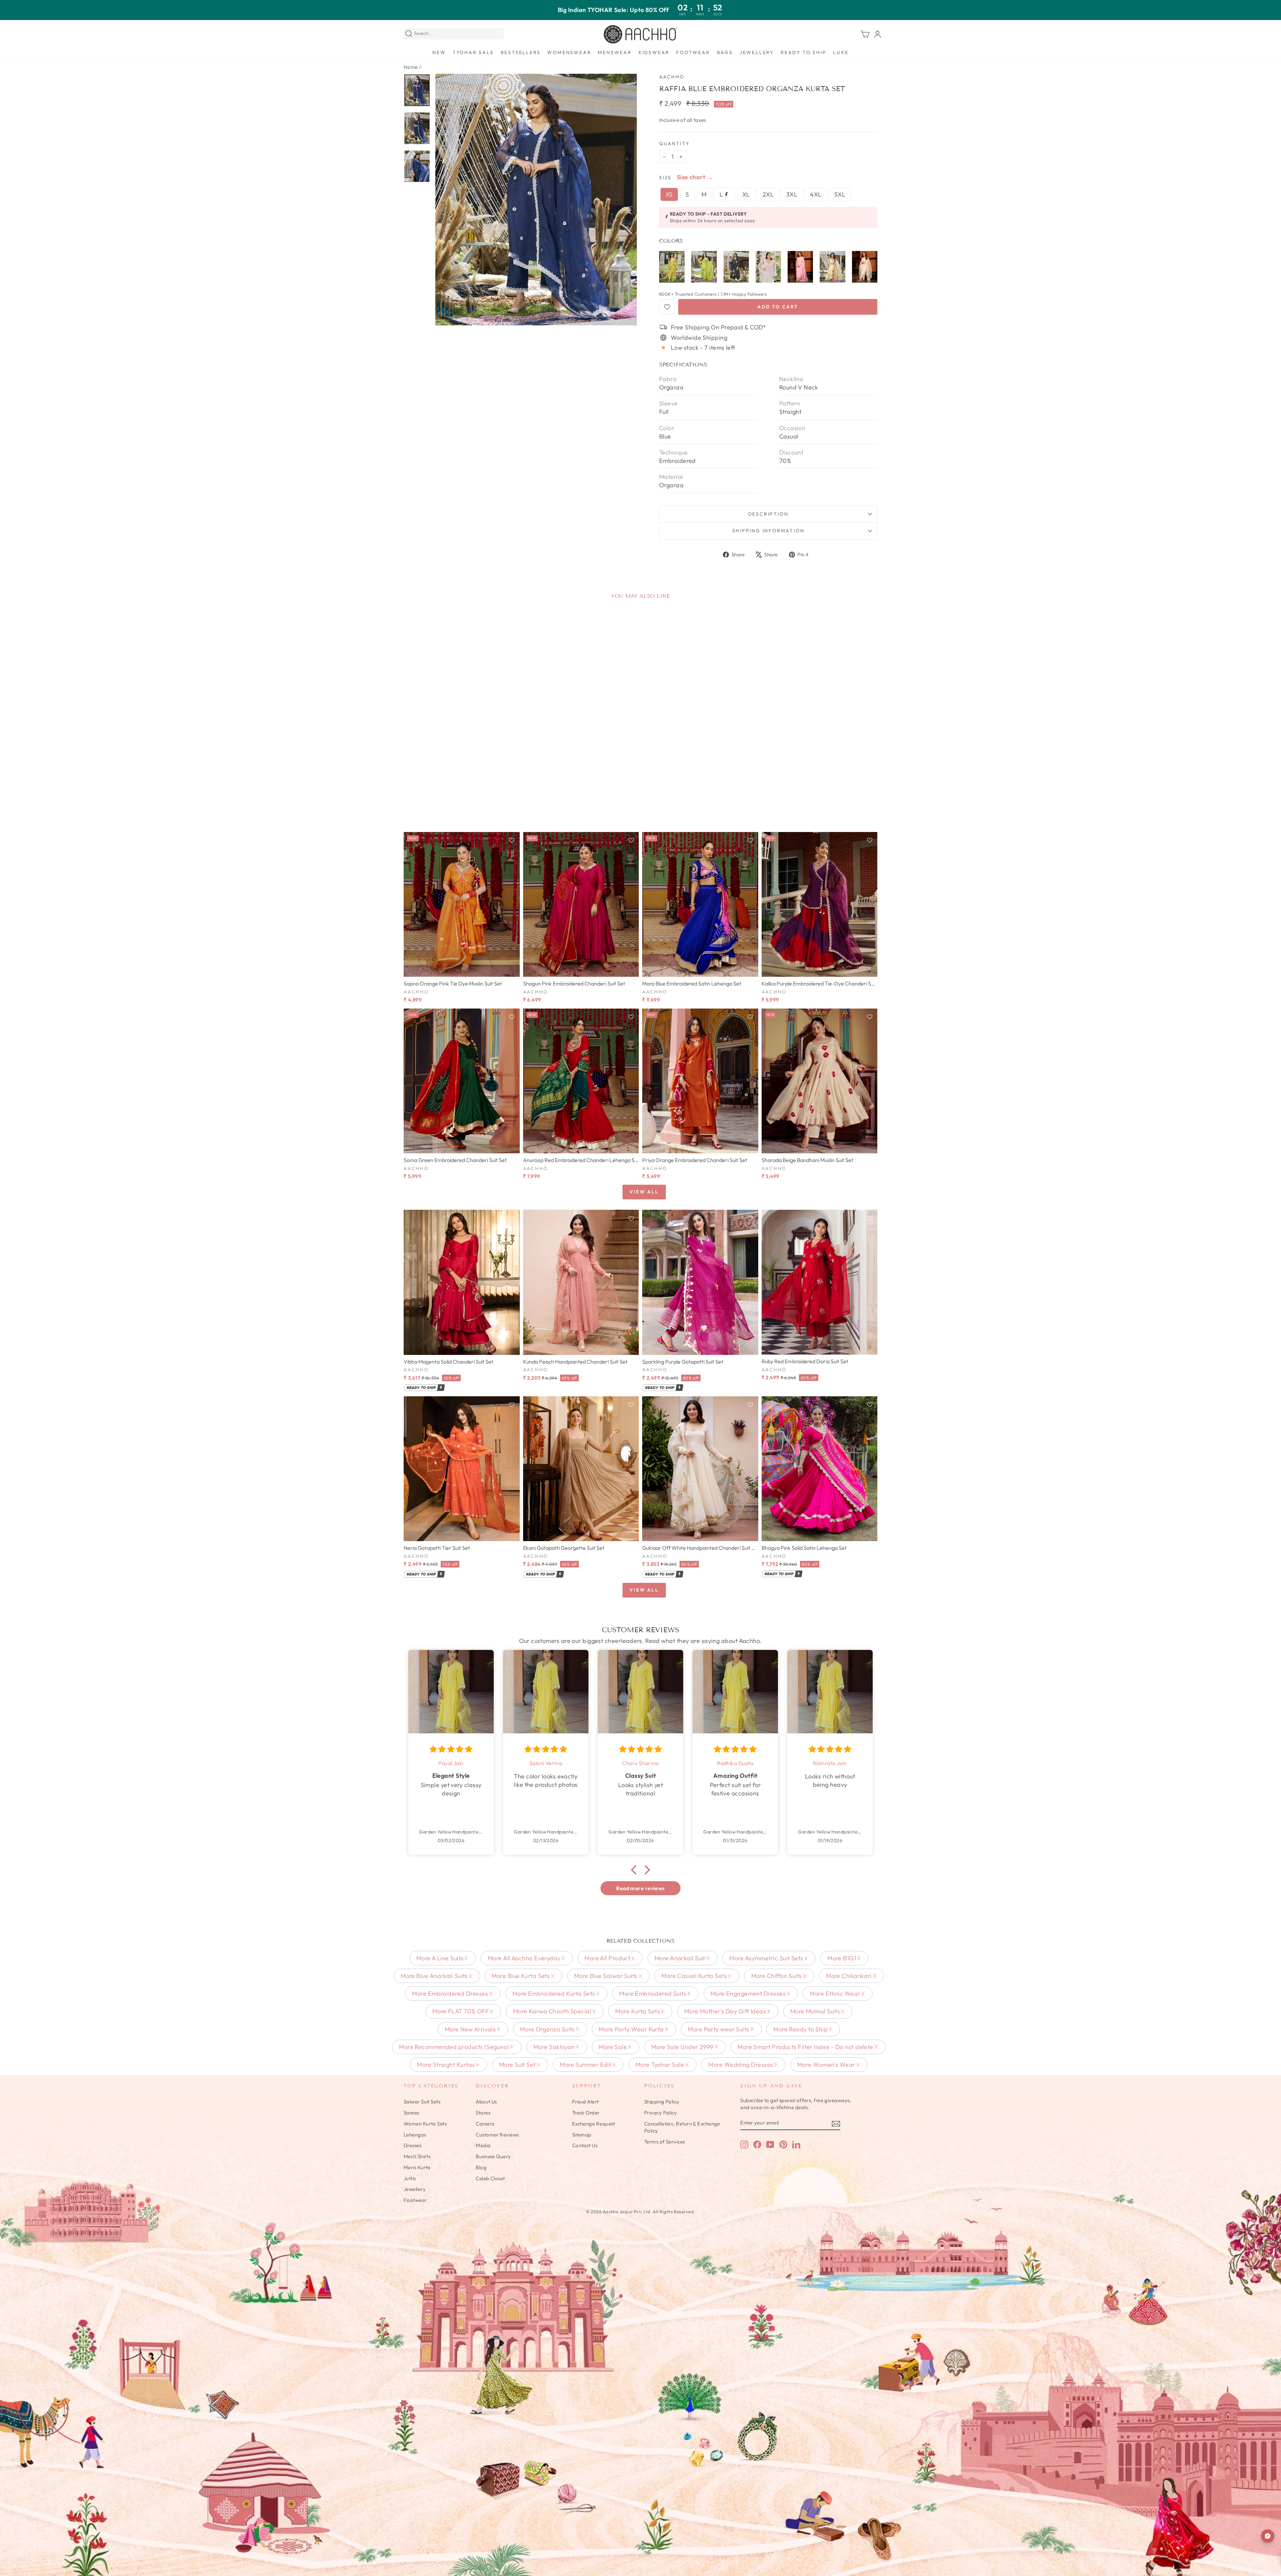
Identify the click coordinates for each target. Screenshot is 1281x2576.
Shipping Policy (662, 2102)
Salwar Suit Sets (422, 2102)
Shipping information (768, 531)
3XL (792, 194)
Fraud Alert (585, 2102)
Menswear (615, 52)
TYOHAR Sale (473, 52)
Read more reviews (640, 1888)
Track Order (586, 2113)
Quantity (674, 144)
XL (746, 194)
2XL (768, 194)
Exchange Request (594, 2124)
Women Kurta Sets (425, 2124)
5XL (840, 194)
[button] (635, 1870)
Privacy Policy (661, 2113)
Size (666, 178)
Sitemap (582, 2135)
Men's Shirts (417, 2156)
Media (483, 2145)
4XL (816, 194)
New (439, 52)
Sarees (411, 2113)
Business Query (493, 2156)
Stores (483, 2113)
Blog (481, 2167)
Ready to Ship (803, 52)
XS (669, 194)
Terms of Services (665, 2142)
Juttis (410, 2178)
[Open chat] (1268, 2536)
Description (768, 514)
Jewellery (757, 52)
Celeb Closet (490, 2178)
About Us (486, 2102)
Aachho (672, 77)
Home (411, 67)
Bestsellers (521, 52)
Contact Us (585, 2145)
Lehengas (415, 2135)
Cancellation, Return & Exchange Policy (682, 2127)
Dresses (412, 2145)
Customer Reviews (497, 2135)
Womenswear (569, 52)
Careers (485, 2124)
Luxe (841, 52)
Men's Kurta (417, 2167)
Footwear (693, 52)
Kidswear (654, 52)
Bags (725, 52)
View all (644, 1192)
